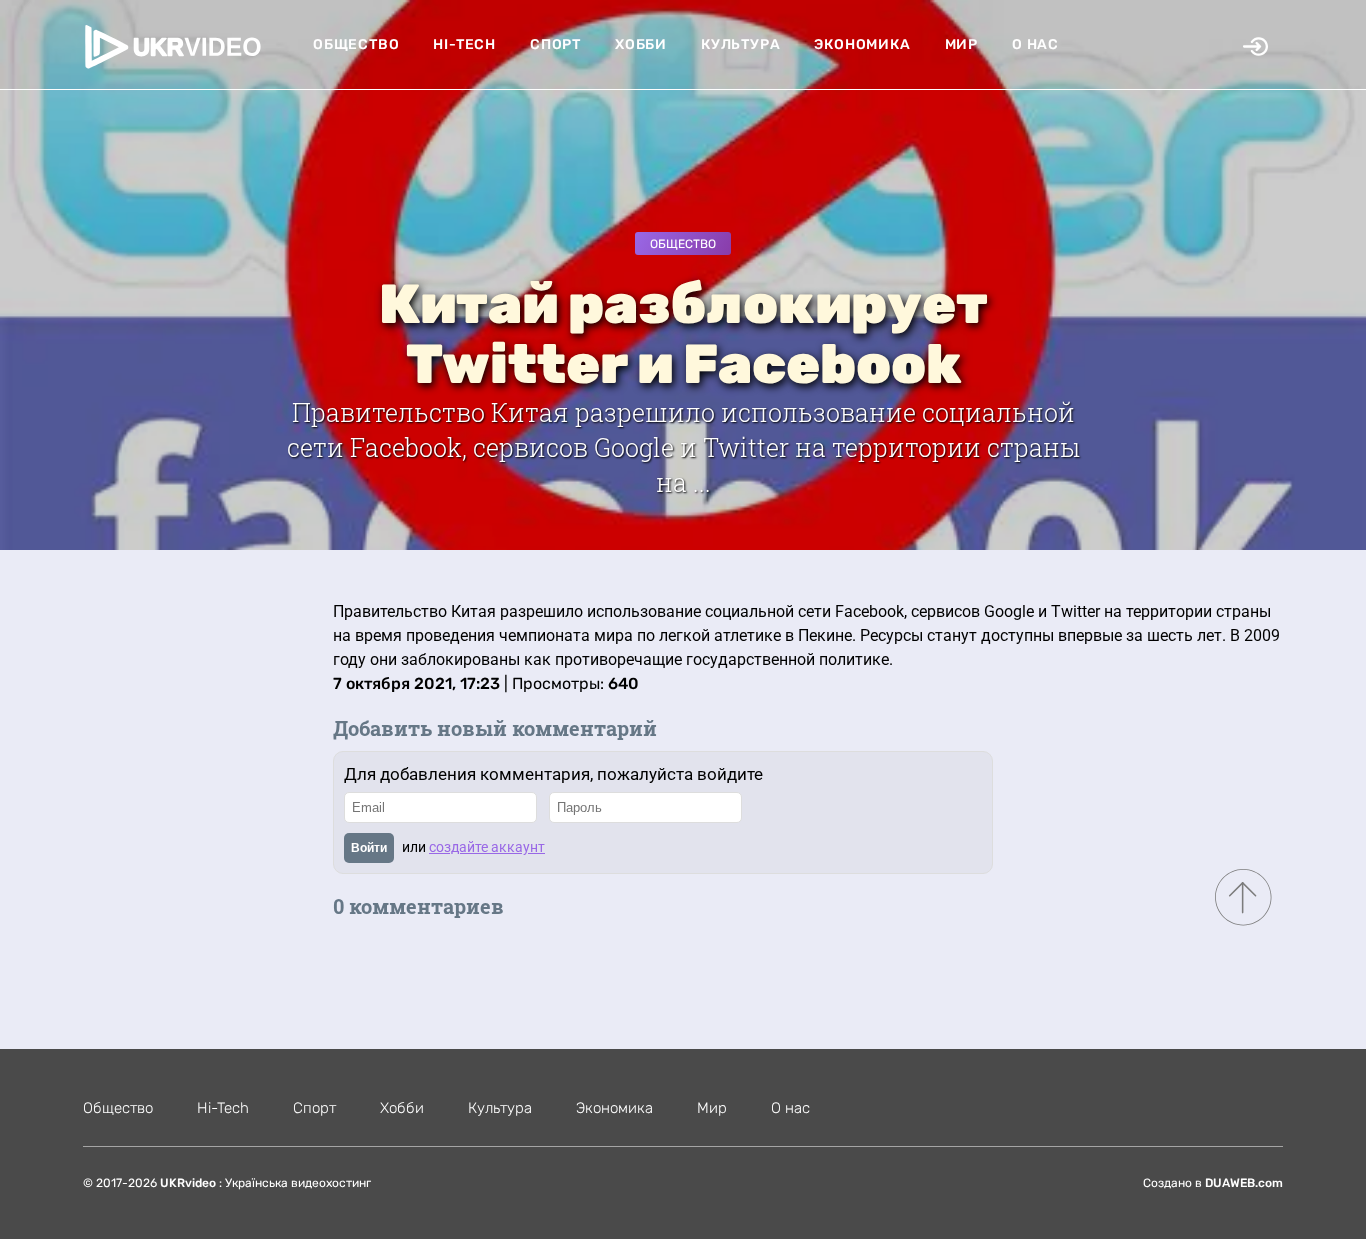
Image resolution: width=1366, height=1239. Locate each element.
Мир (961, 44)
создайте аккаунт (487, 847)
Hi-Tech (464, 44)
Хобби (641, 44)
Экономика (862, 44)
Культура (740, 44)
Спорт (555, 44)
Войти (369, 848)
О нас (1035, 44)
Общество (356, 44)
